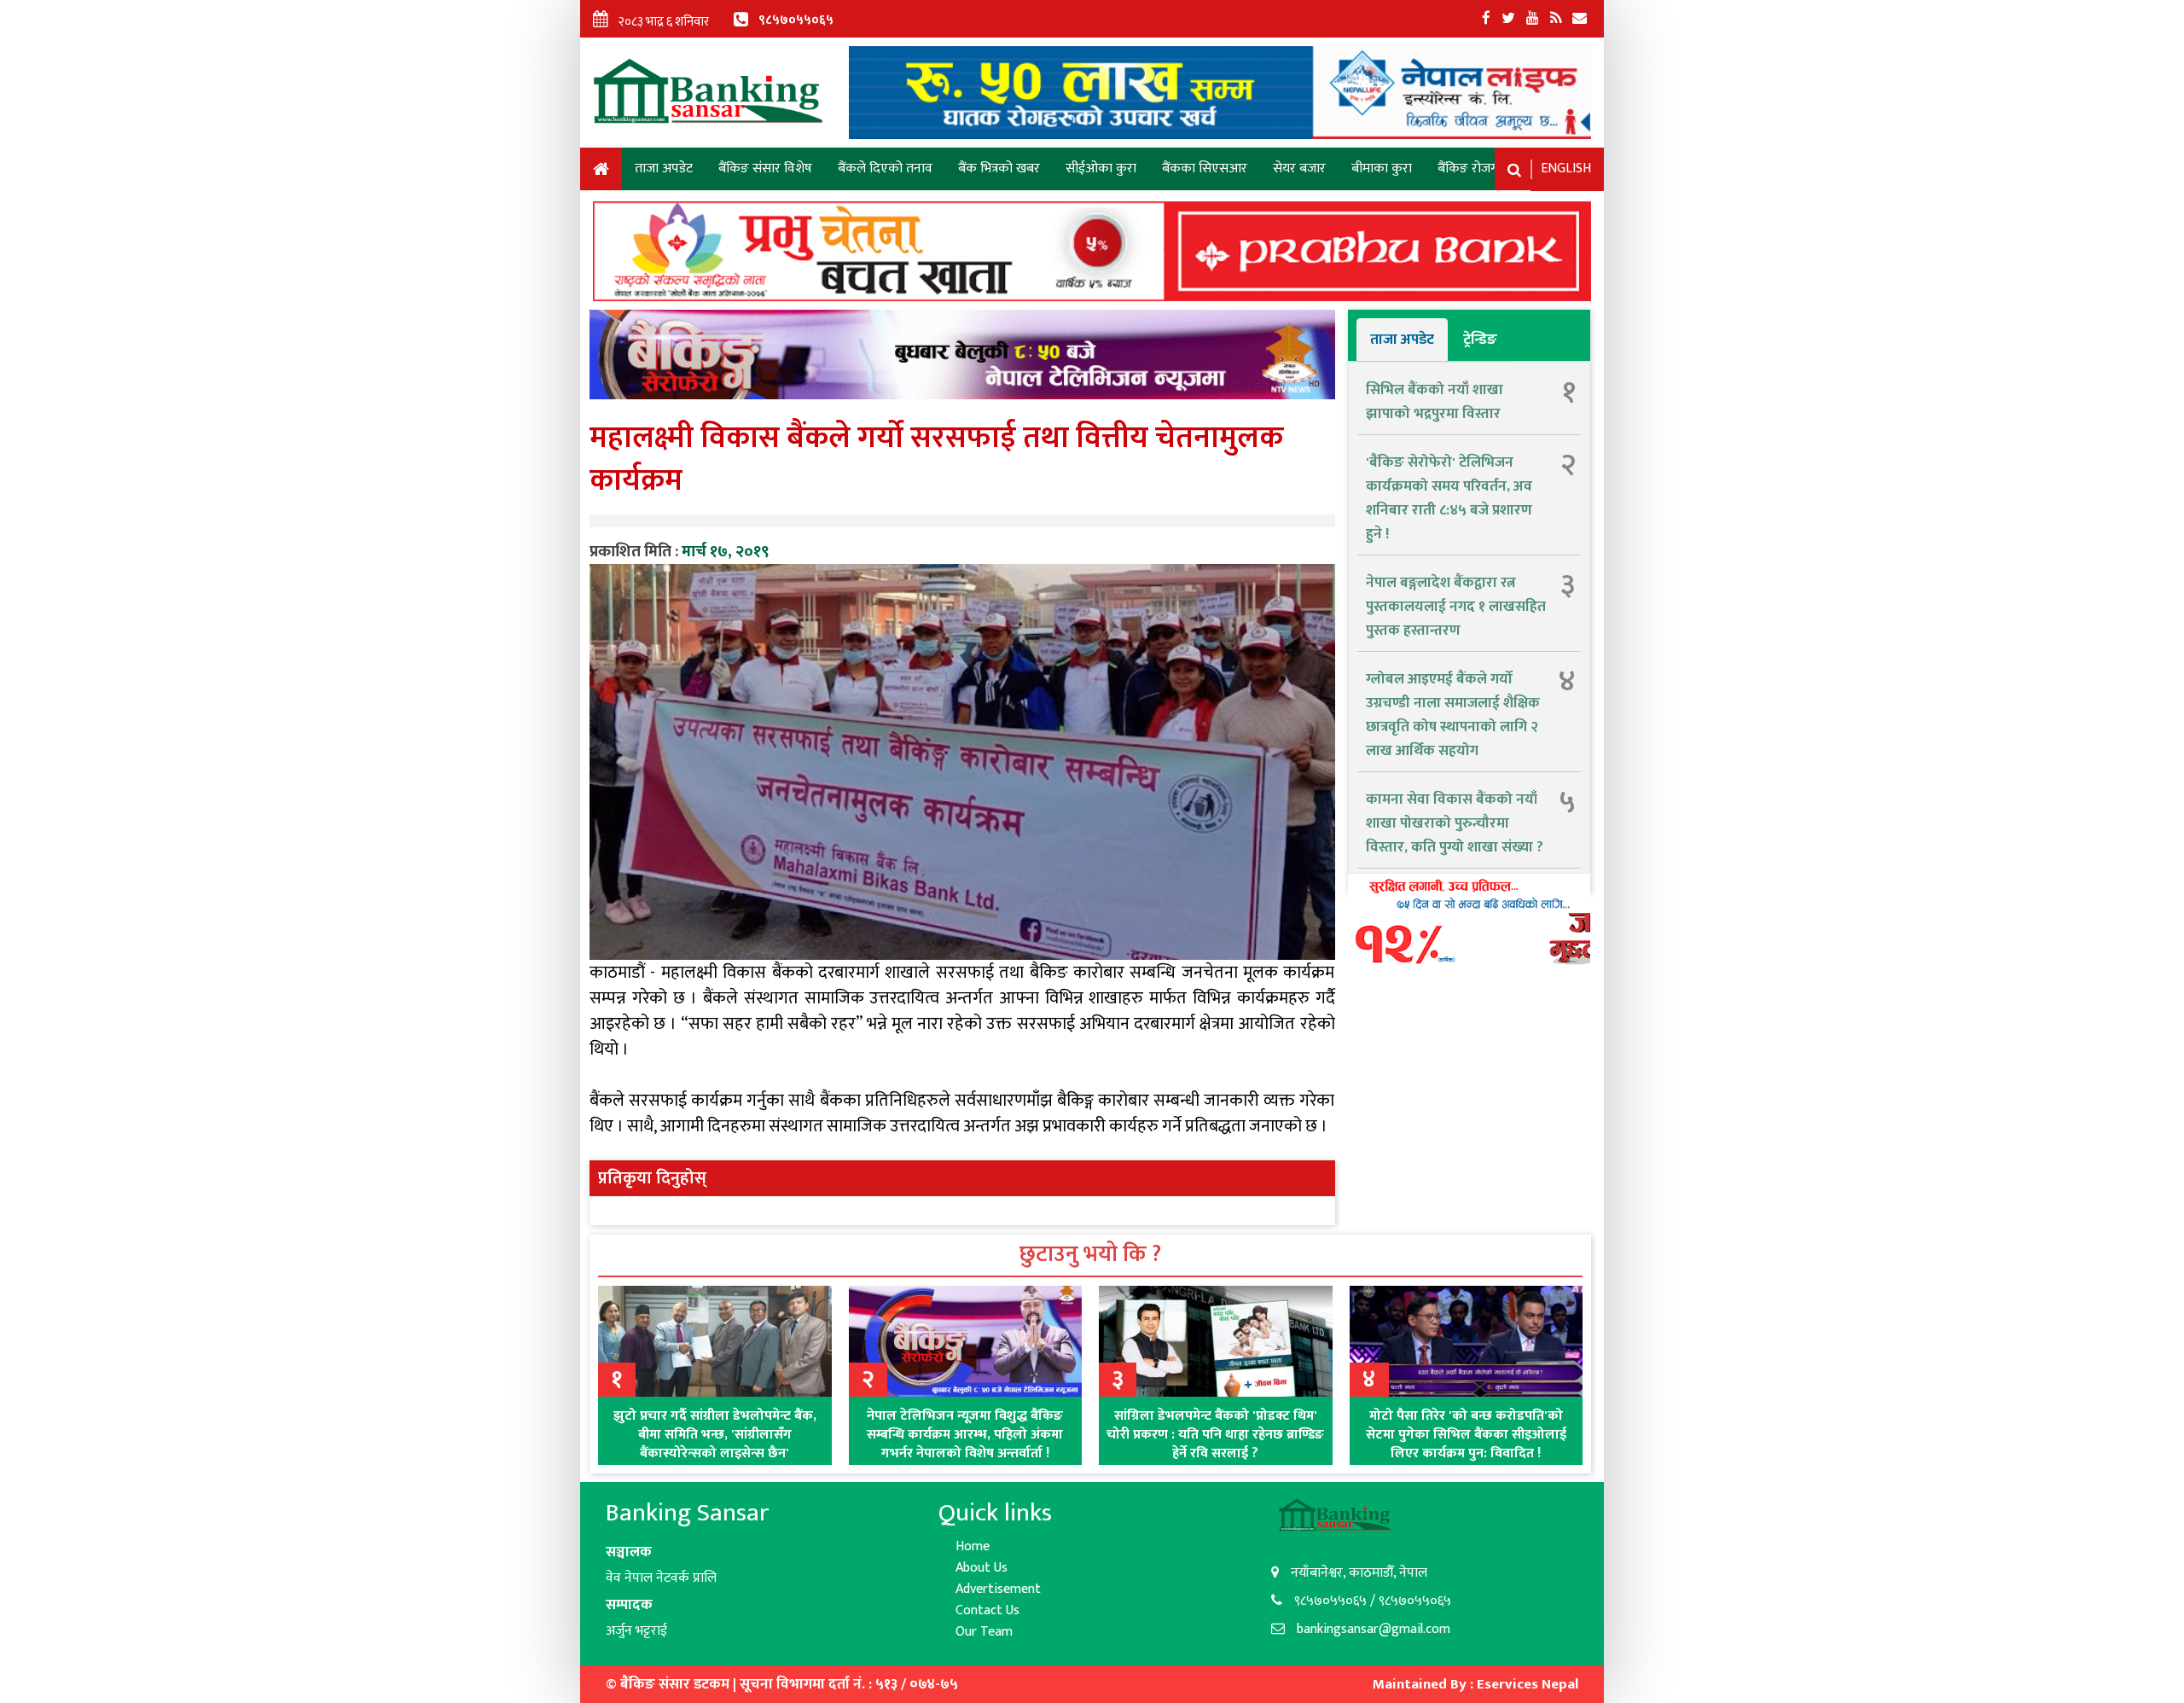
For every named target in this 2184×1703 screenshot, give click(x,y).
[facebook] (1486, 19)
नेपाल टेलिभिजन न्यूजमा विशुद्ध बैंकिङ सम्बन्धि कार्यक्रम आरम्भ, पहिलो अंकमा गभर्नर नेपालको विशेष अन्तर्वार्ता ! (965, 1435)
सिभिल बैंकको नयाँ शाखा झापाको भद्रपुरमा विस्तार (1435, 402)
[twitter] (1508, 19)
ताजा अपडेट (664, 169)
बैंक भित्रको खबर (999, 169)
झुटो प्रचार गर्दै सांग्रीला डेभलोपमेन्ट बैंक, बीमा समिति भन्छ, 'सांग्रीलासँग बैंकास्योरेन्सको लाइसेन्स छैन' (715, 1435)
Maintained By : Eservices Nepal (1475, 1684)
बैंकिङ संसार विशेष (765, 169)
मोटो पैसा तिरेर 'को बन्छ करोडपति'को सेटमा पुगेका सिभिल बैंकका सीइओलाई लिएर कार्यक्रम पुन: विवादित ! (1466, 1435)
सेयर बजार (1299, 169)
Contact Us (987, 1610)
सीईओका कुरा (1101, 169)
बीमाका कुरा (1382, 169)
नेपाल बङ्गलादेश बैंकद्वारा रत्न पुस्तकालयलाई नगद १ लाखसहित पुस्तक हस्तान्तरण (1456, 607)
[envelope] (1580, 19)
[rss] (1556, 19)
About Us (982, 1568)
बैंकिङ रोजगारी (1474, 169)
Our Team (984, 1632)
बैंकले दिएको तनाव (885, 169)
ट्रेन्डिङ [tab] (1480, 340)
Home (601, 172)
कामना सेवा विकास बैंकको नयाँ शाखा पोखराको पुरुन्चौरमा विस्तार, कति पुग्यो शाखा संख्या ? (1455, 823)
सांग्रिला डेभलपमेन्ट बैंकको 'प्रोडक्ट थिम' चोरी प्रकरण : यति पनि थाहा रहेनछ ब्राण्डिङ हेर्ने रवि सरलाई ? (1215, 1435)
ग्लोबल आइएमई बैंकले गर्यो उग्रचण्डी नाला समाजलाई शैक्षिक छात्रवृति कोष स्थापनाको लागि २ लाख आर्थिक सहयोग (1453, 715)
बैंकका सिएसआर (1205, 169)
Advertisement (998, 1589)
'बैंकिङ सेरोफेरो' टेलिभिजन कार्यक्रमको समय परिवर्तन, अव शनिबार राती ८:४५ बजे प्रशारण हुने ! (1449, 498)
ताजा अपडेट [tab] (1402, 340)
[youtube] (1533, 19)
